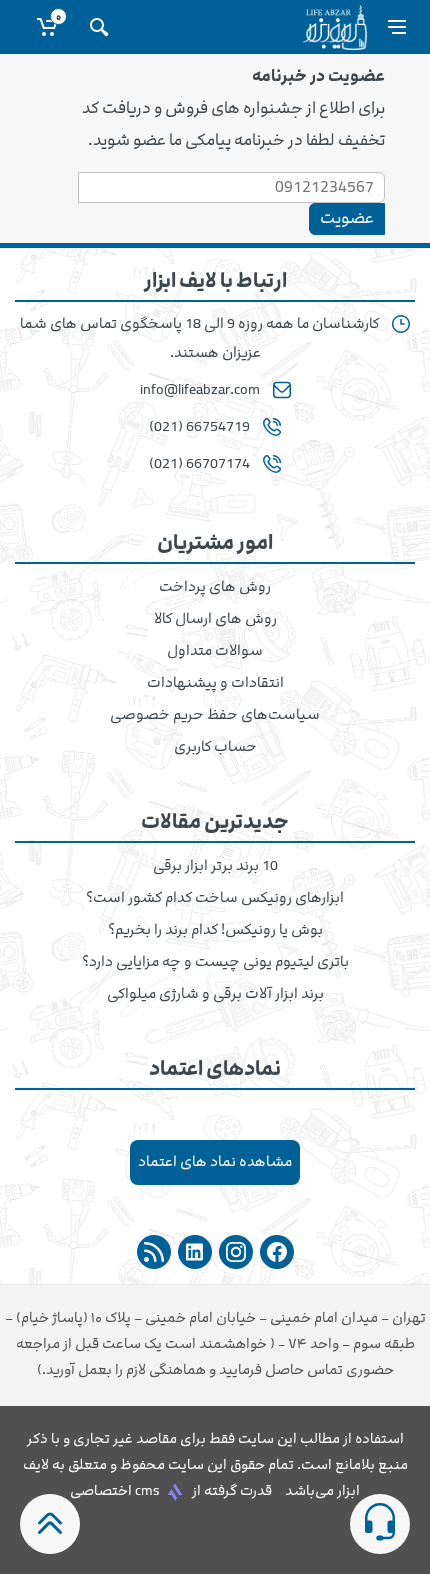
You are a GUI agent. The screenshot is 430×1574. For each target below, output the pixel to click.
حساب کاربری (215, 747)
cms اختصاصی (115, 1490)
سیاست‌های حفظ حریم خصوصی (215, 715)
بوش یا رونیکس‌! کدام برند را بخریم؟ (215, 930)
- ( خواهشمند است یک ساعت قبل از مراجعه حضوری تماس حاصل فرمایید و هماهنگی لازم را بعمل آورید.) (215, 1343)
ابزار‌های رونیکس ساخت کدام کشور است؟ (215, 898)
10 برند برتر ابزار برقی (215, 866)
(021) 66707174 (199, 464)
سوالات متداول (215, 651)
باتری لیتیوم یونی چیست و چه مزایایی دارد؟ (215, 962)
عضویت (347, 218)
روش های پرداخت (215, 587)
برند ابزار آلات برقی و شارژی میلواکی (215, 994)
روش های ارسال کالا (215, 619)
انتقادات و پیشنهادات (215, 683)
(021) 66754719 (199, 427)
